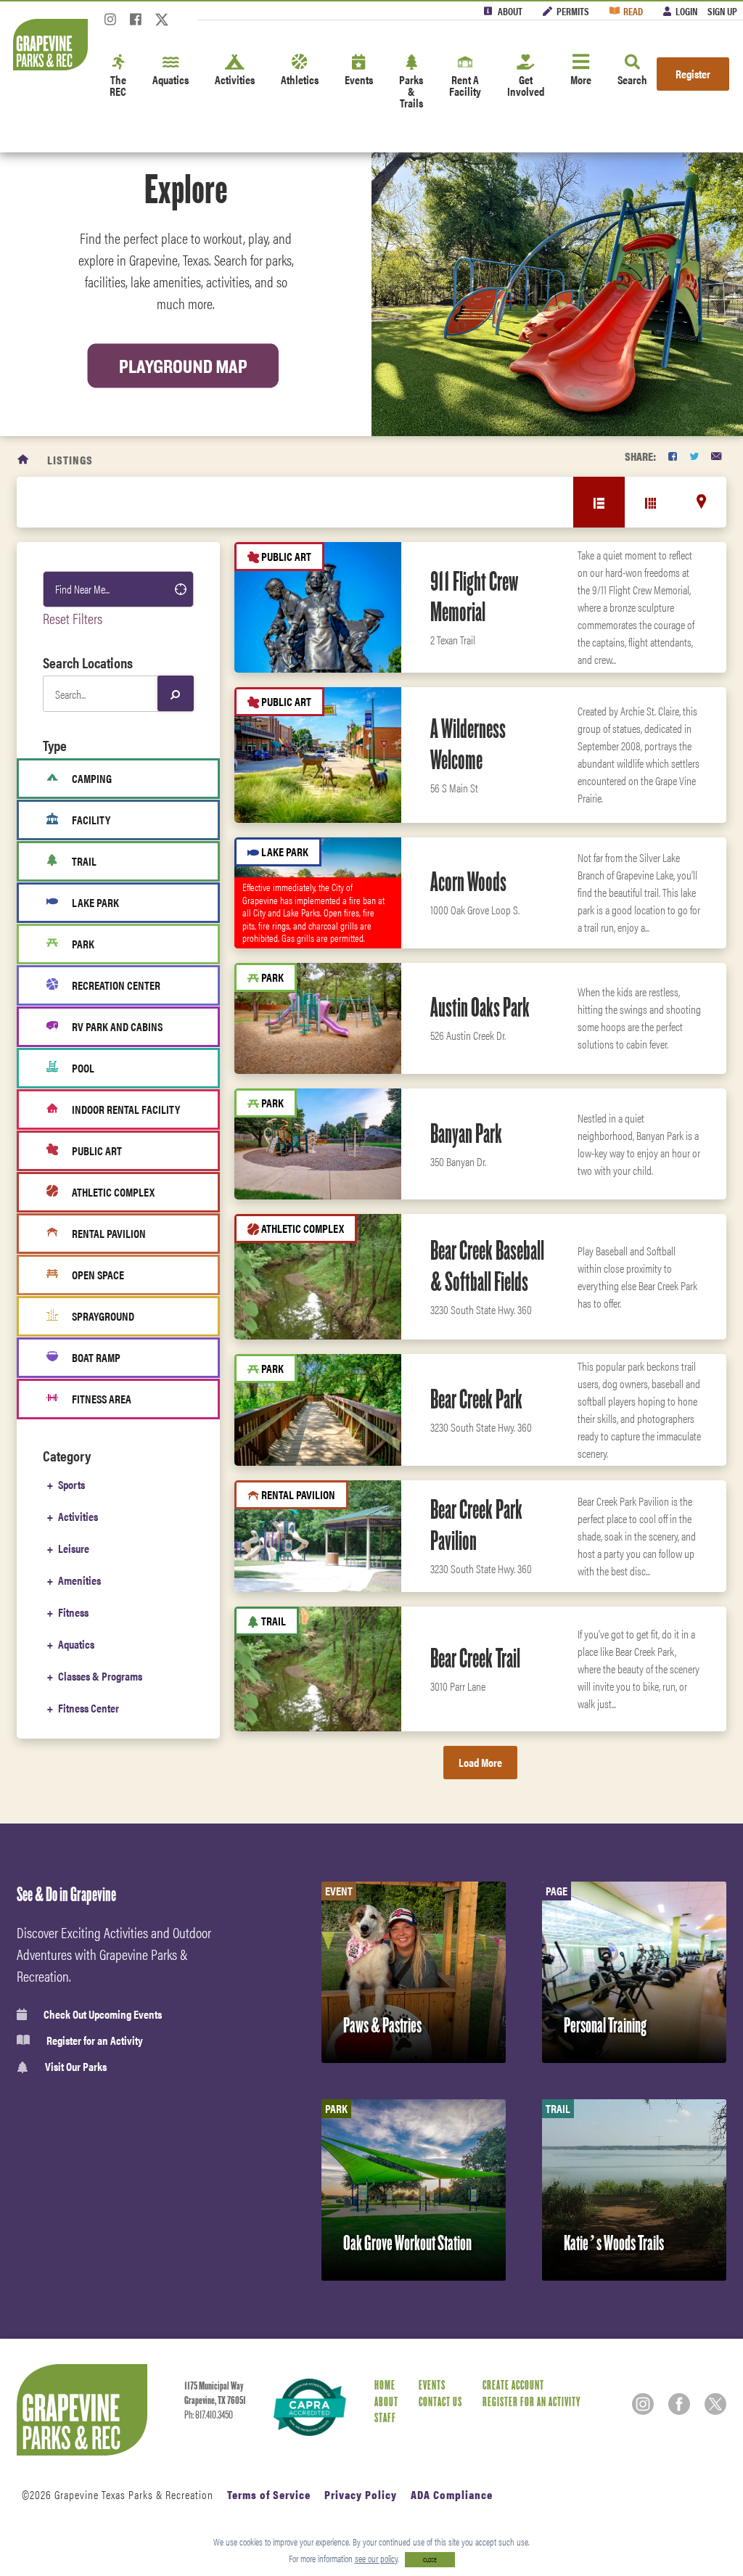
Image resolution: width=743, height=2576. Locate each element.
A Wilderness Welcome (468, 744)
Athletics (300, 79)
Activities (235, 79)
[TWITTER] (694, 456)
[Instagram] (110, 24)
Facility (91, 820)
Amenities (79, 1580)
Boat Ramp (96, 1357)
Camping (92, 778)
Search (632, 79)
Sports (71, 1484)
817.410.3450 (214, 2415)
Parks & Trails (411, 91)
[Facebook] (136, 24)
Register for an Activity (95, 2040)
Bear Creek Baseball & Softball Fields (487, 1266)
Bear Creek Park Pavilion (476, 1525)
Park (83, 944)
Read (633, 11)
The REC (118, 85)
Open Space (98, 1275)
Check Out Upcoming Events (103, 2014)
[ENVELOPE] (716, 456)
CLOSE (430, 2560)
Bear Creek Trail (475, 1658)
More (581, 79)
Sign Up (722, 11)
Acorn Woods (468, 882)
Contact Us (440, 2402)
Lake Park (95, 902)
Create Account (513, 2386)
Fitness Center (89, 1708)
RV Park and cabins (117, 1026)
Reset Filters (73, 618)
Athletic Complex (113, 1192)
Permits (573, 11)
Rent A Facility (465, 85)
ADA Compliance (452, 2494)
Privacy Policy (361, 2494)
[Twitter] (162, 24)
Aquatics (171, 79)
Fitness (73, 1612)
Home (385, 2386)
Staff (385, 2418)
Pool (83, 1068)
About (510, 11)
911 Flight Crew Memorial (474, 597)
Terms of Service (269, 2494)
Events (359, 79)
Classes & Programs (100, 1676)
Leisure (74, 1548)
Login (686, 11)
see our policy (376, 2558)
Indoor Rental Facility (126, 1109)
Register (693, 74)
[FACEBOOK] (673, 456)
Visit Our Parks (76, 2067)
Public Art (97, 1150)
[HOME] (24, 460)
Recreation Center (116, 985)
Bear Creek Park (476, 1399)
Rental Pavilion (109, 1233)
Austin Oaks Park (480, 1007)
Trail (84, 861)
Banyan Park (466, 1133)
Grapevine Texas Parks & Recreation (134, 2494)
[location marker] (701, 501)
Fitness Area (102, 1399)
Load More (480, 1762)
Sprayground (103, 1316)
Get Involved (526, 85)
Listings (70, 460)
